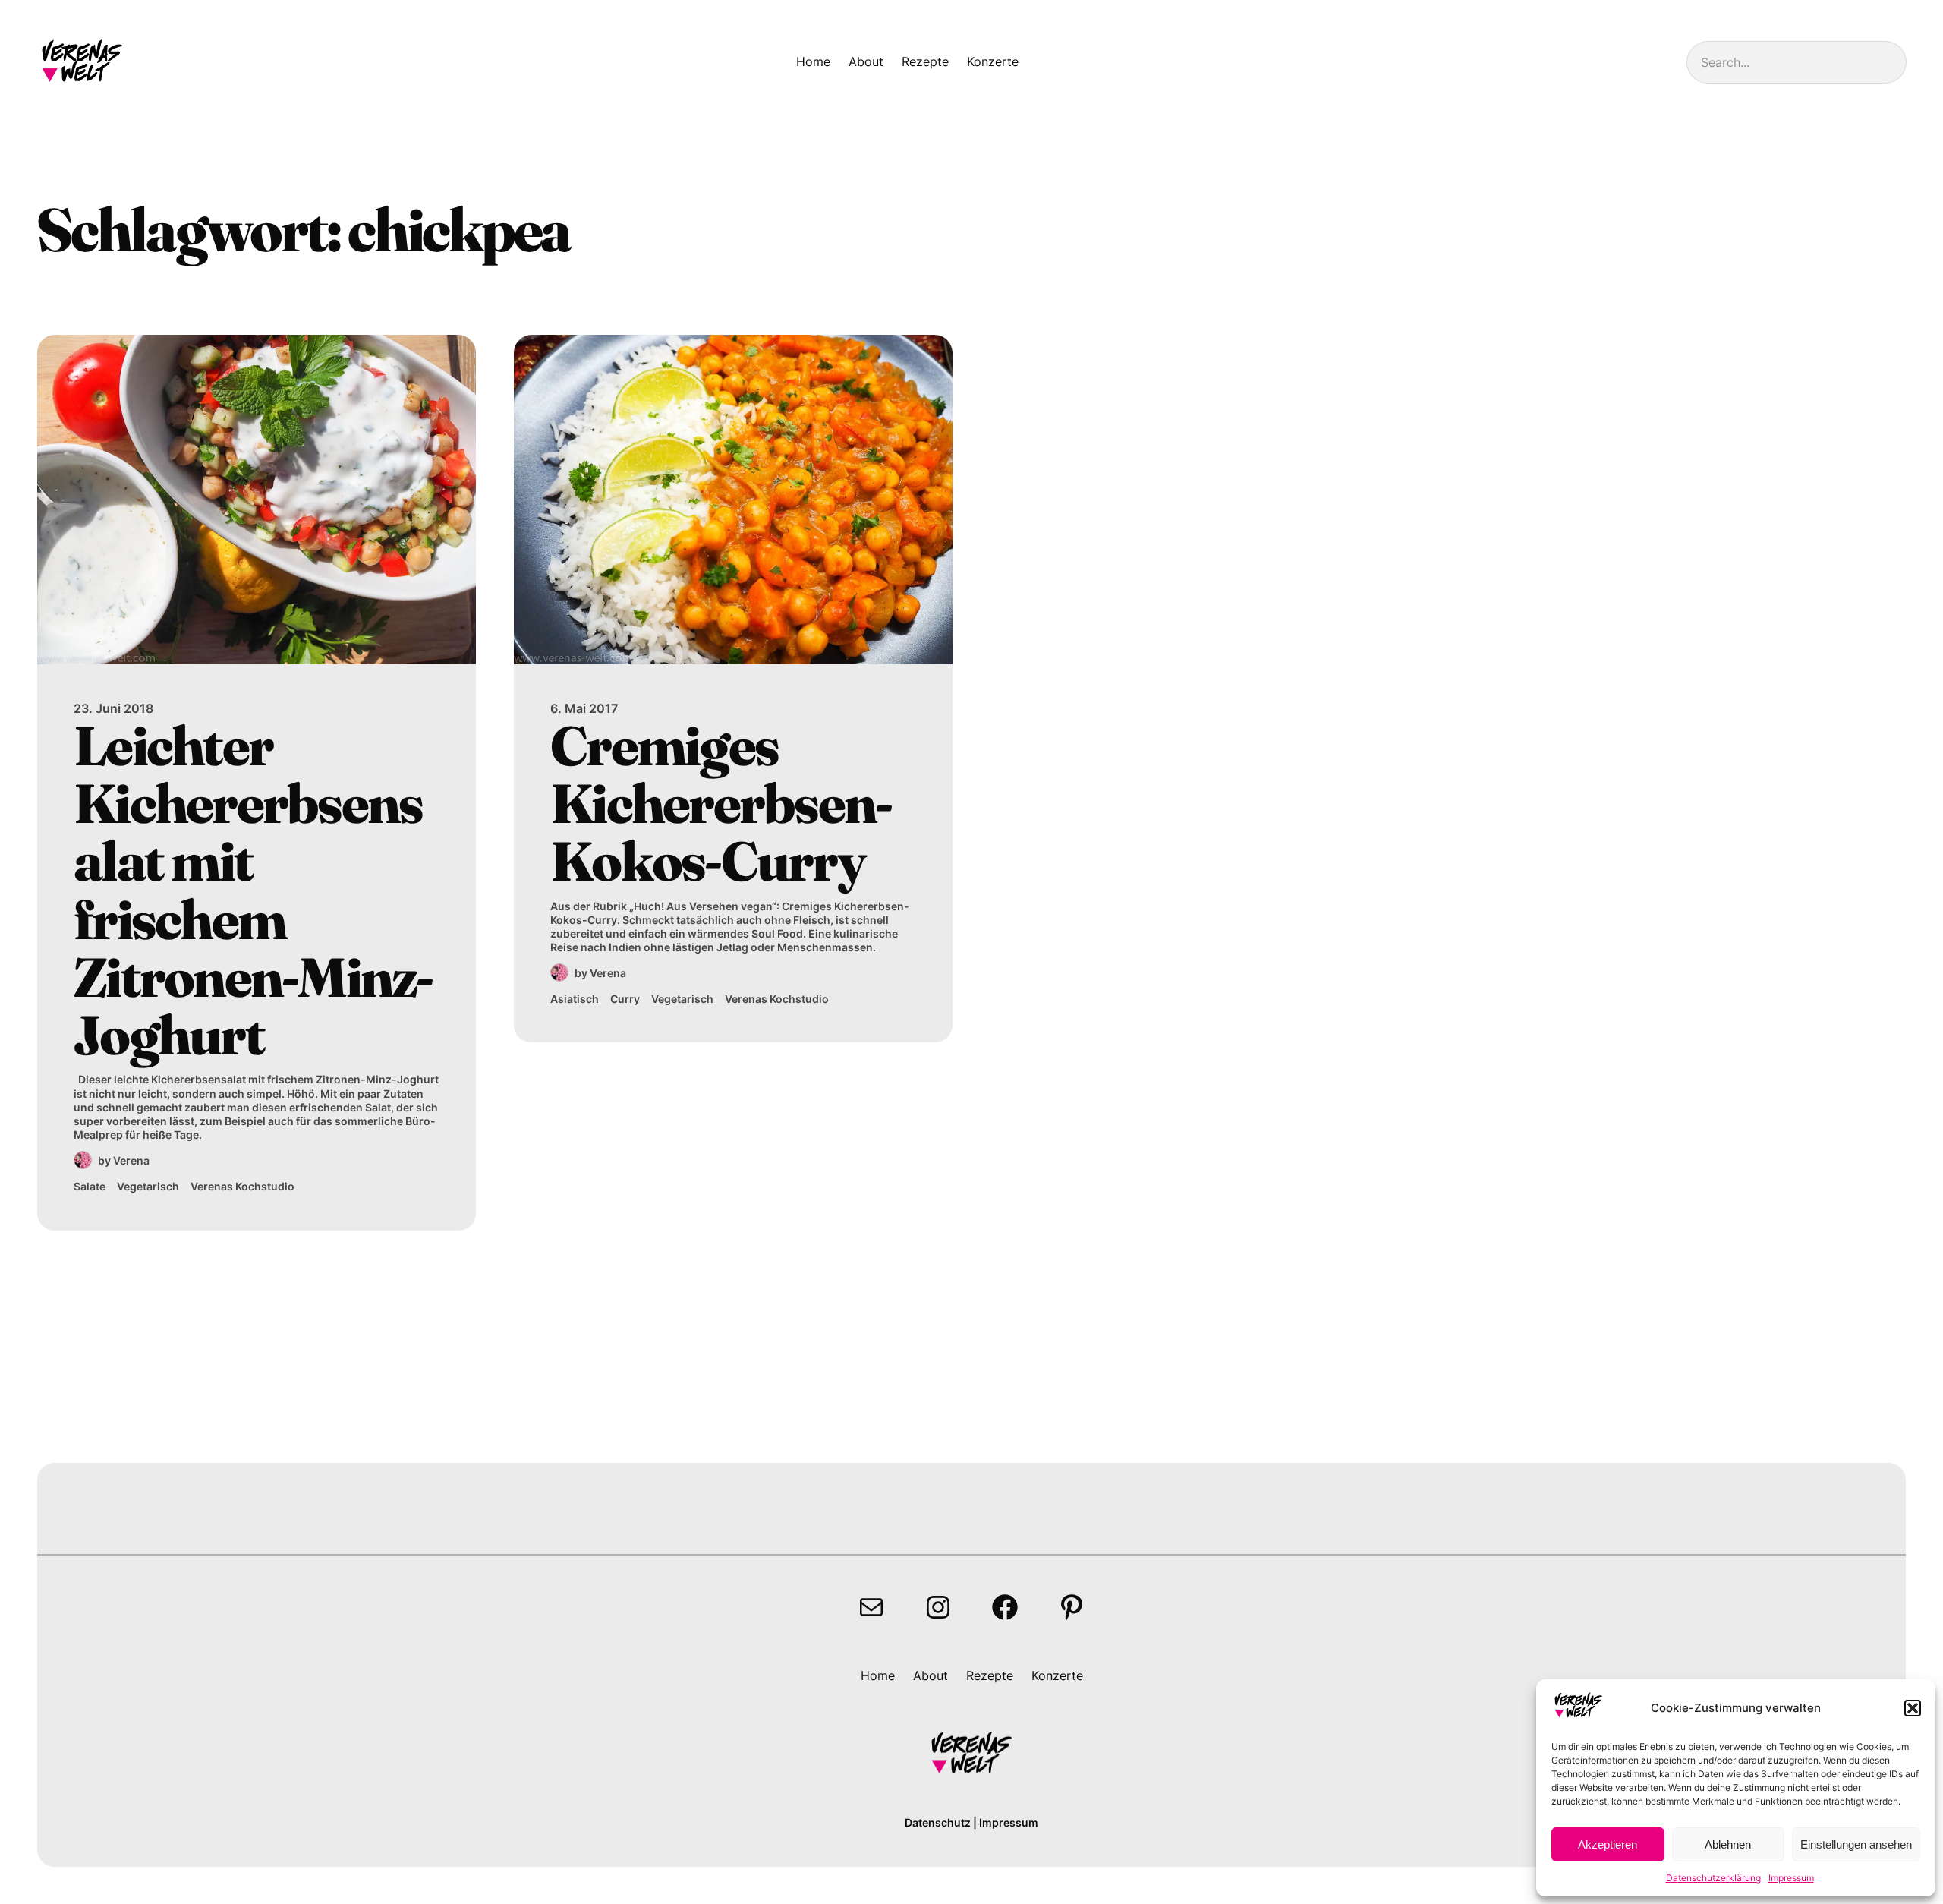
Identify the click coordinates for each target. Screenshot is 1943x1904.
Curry (625, 999)
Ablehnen (1728, 1844)
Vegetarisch (148, 1186)
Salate (90, 1186)
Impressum (1791, 1878)
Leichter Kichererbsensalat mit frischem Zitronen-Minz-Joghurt (253, 891)
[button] (1913, 1708)
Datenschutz (938, 1822)
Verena (131, 1160)
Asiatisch (575, 999)
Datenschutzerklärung (1713, 1878)
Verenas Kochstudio (242, 1186)
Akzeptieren (1608, 1844)
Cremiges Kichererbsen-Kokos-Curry (721, 804)
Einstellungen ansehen (1856, 1844)
